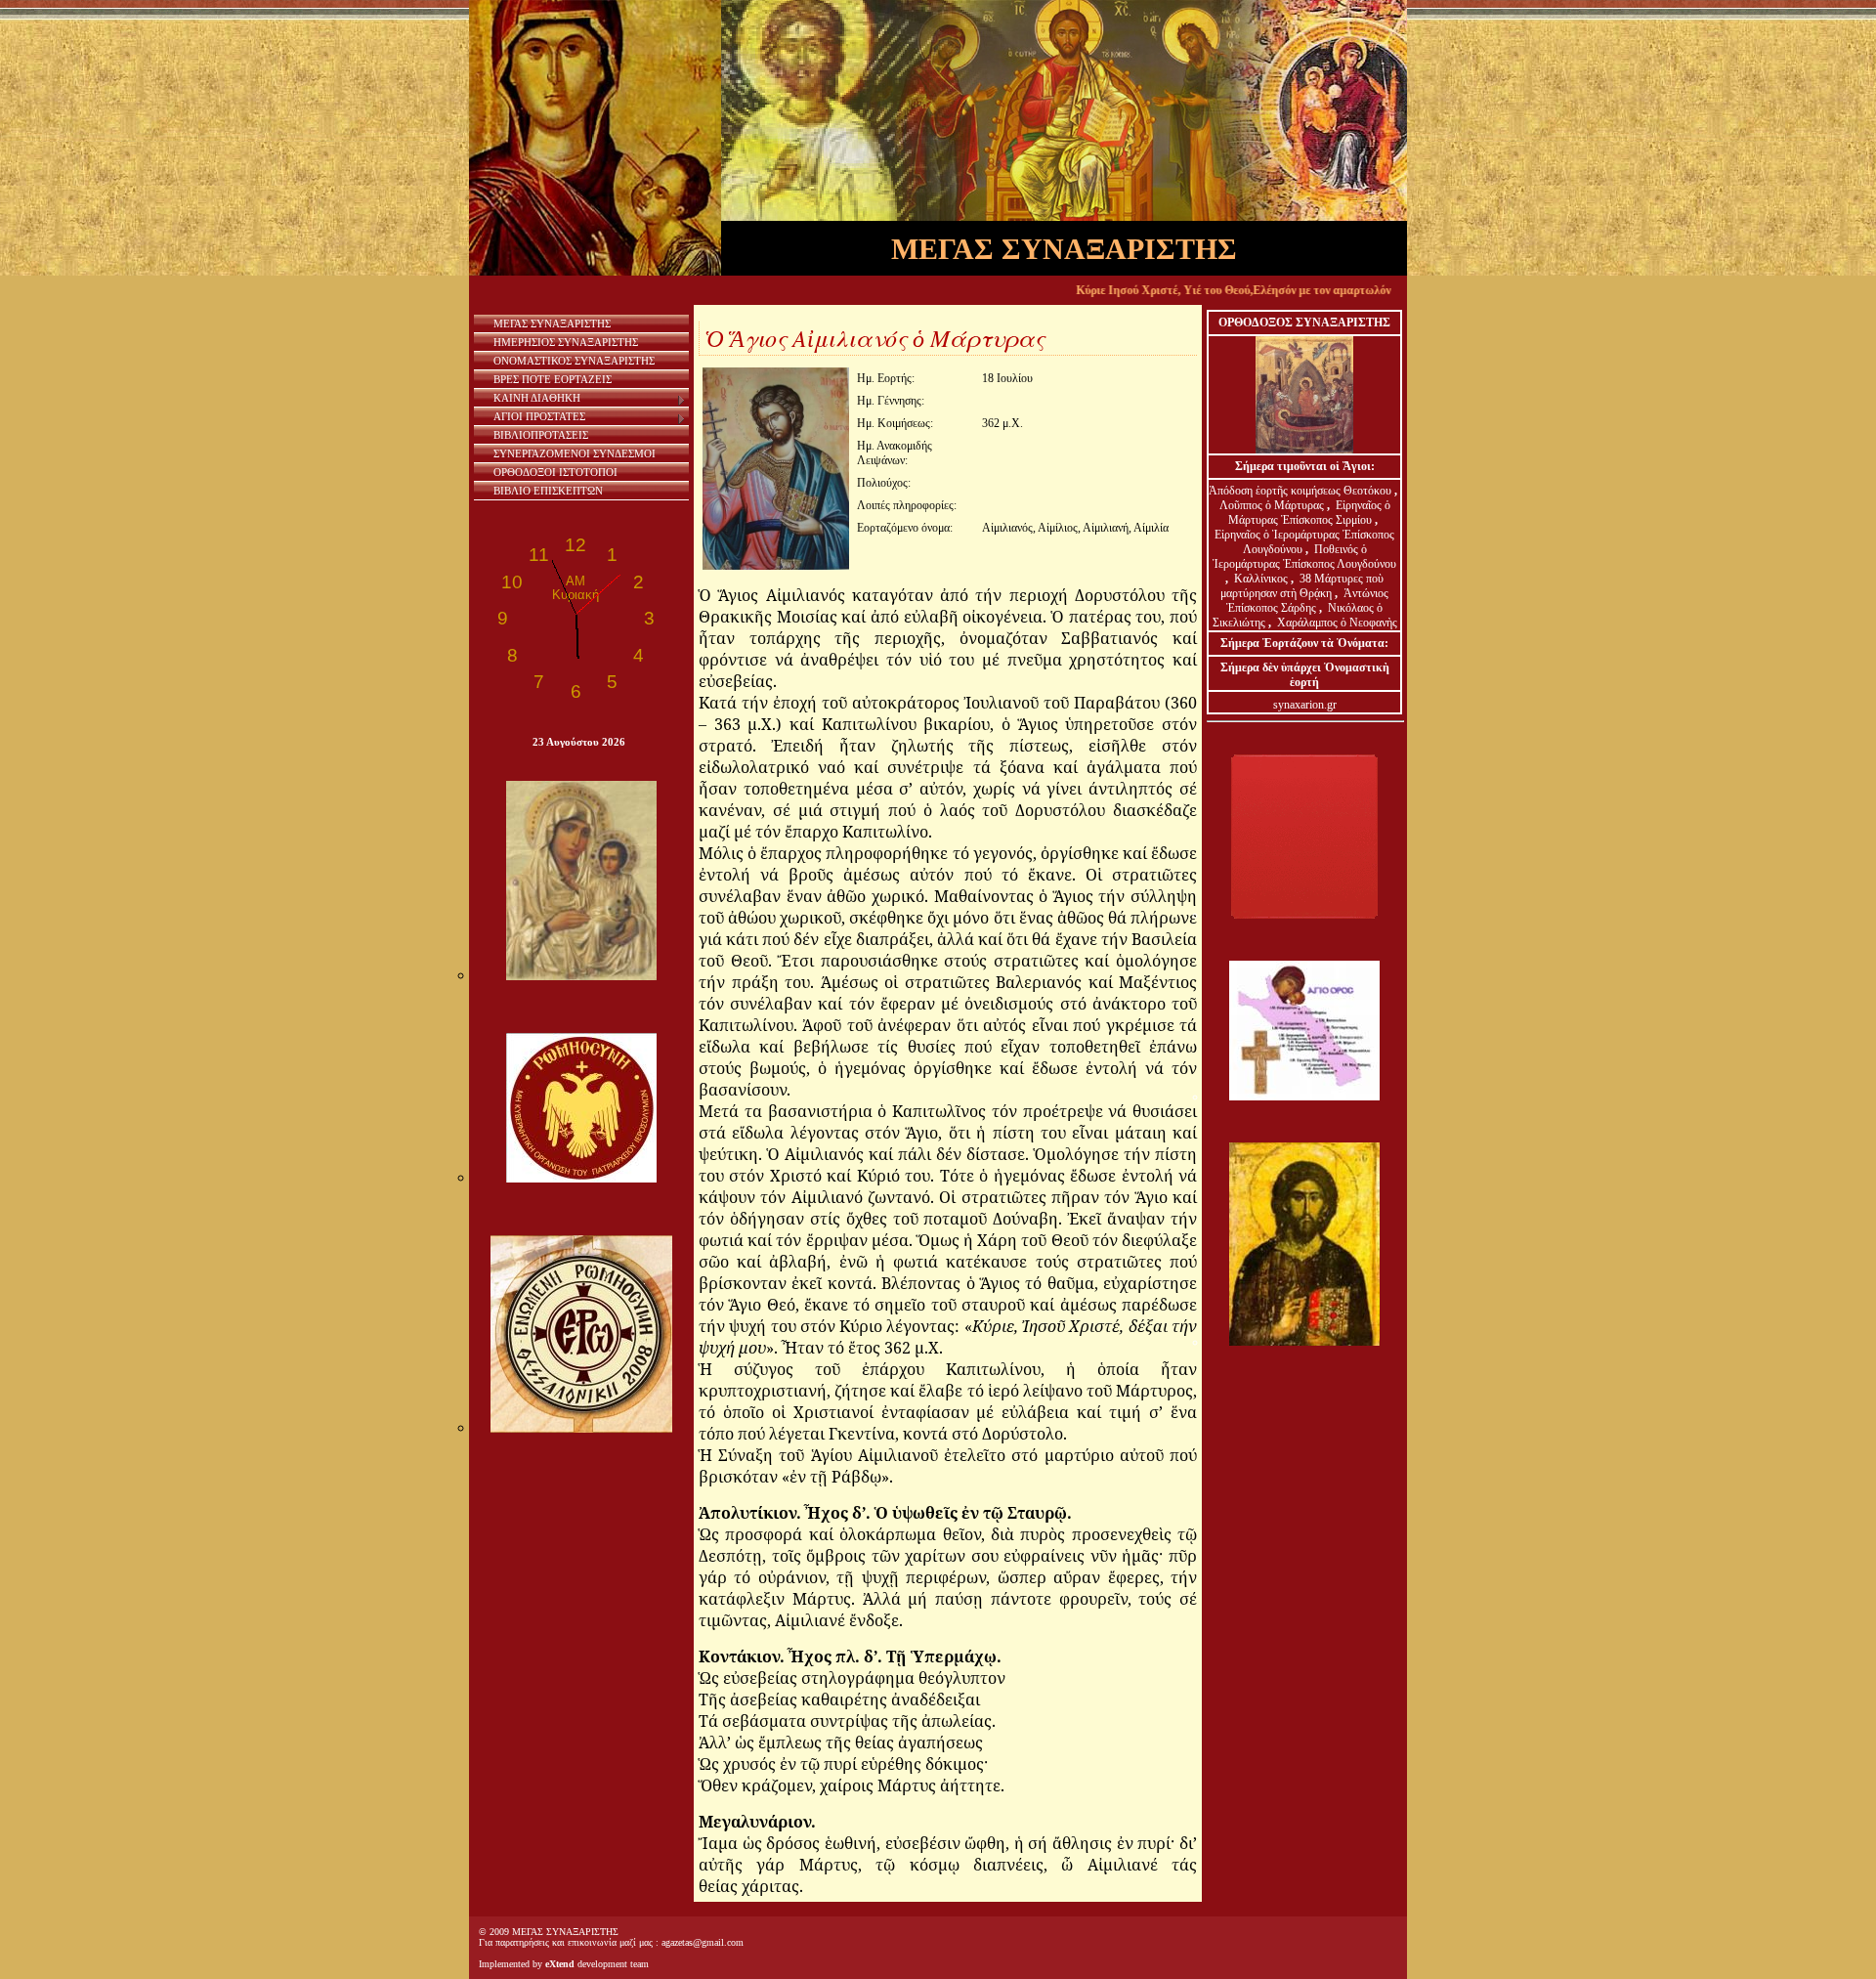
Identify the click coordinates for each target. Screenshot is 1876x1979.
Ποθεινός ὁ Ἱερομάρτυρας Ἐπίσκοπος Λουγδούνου (1304, 557)
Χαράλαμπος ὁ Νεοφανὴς (1337, 623)
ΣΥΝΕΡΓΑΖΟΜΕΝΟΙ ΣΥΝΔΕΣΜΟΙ (575, 453)
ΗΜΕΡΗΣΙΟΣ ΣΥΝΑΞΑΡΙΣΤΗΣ (566, 342)
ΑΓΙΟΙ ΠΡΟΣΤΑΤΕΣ (539, 416)
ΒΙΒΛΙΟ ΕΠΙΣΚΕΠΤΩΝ (548, 491)
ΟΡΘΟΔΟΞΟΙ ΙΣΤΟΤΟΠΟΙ (555, 472)
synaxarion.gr (1305, 705)
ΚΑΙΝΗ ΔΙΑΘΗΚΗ (537, 398)
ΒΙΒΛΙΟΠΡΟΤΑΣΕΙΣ (541, 435)
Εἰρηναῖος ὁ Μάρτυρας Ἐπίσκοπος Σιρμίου (1309, 513)
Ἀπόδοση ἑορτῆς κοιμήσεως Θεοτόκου (1301, 491)
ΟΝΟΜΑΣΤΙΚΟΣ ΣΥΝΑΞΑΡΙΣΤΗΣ (574, 361)
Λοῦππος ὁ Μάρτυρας (1273, 505)
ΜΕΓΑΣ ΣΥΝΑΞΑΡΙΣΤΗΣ (552, 323)
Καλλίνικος (1262, 579)
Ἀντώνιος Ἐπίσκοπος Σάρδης (1307, 601)
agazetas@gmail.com (703, 1942)
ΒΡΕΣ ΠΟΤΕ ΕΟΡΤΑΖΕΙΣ (553, 379)
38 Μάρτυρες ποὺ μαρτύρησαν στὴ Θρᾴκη (1302, 586)
